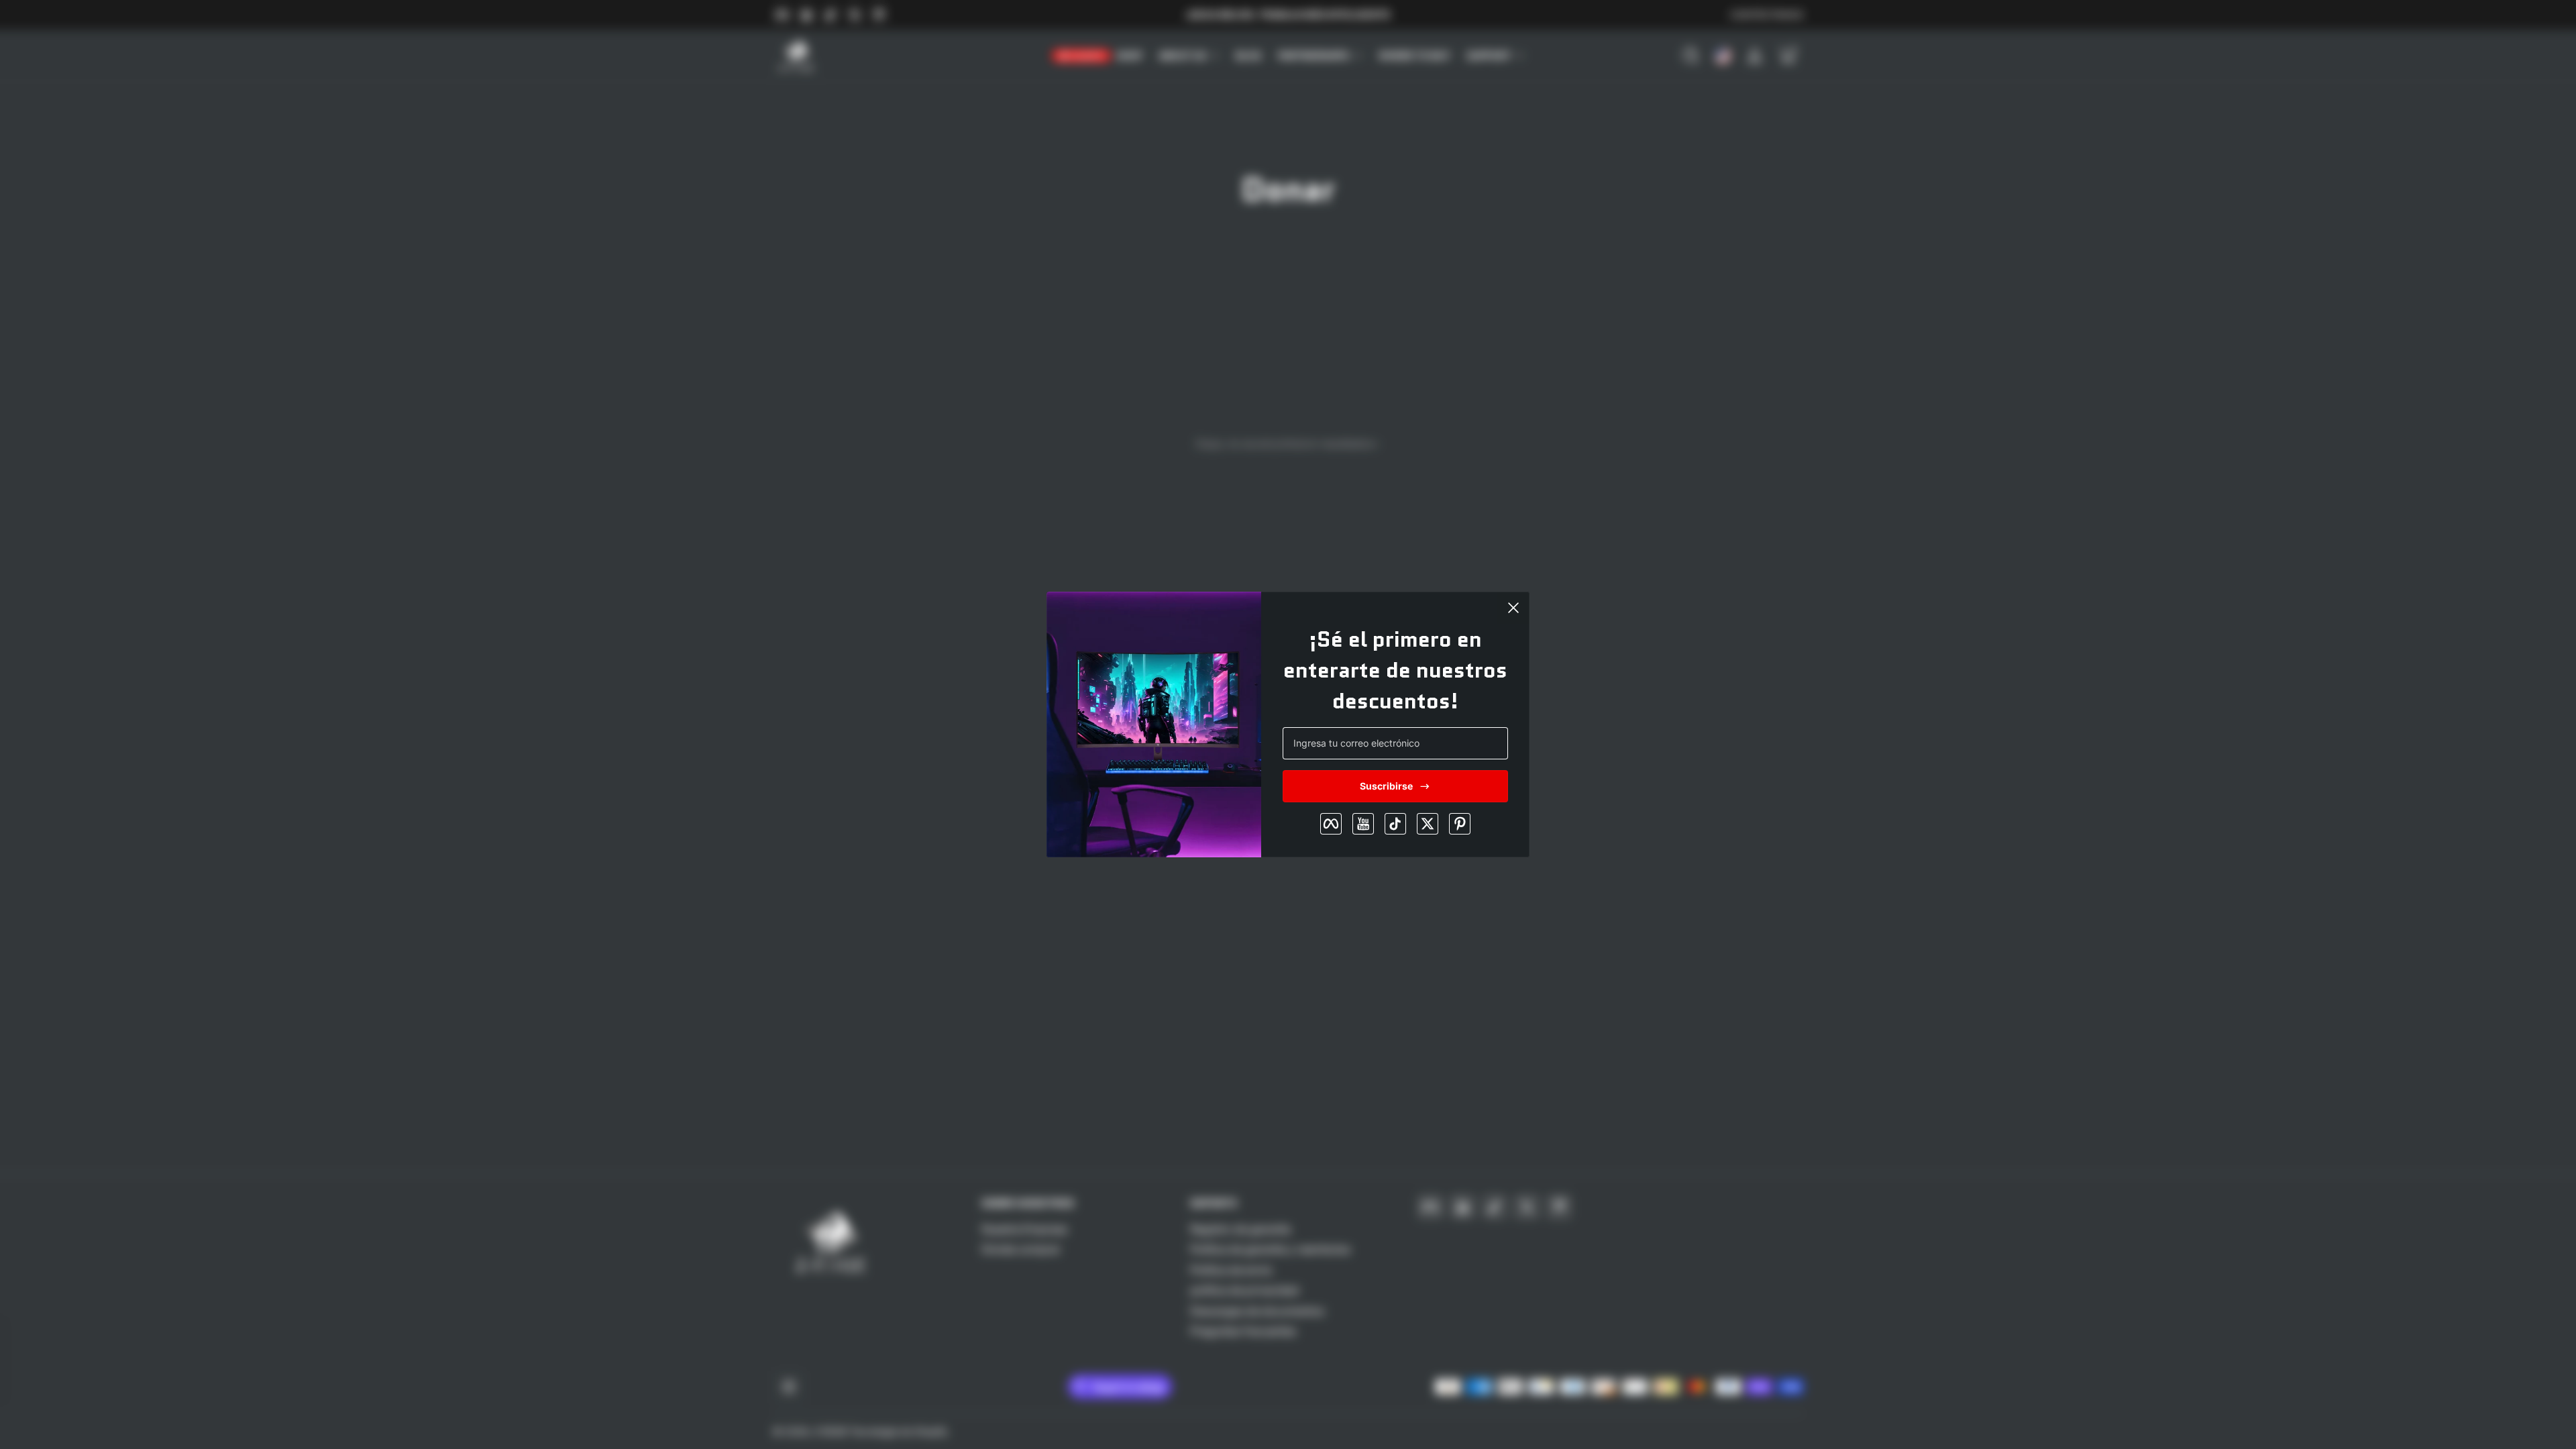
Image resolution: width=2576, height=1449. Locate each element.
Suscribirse (1386, 786)
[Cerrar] (1513, 608)
